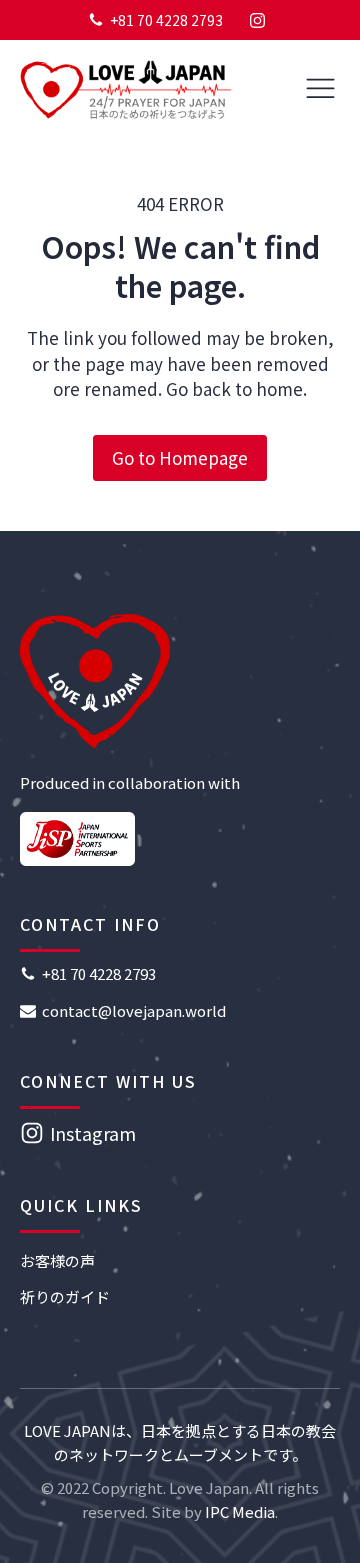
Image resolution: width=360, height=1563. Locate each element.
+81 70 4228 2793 (166, 20)
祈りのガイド (65, 1296)
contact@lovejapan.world (134, 1010)
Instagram (93, 1133)
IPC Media (240, 1511)
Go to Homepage (180, 457)
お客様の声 (57, 1260)
